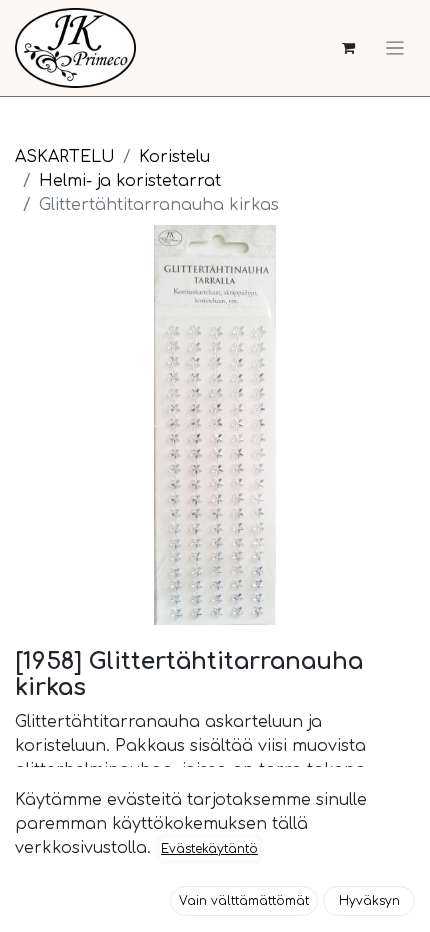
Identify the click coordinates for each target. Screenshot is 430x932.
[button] (244, 901)
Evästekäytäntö (209, 849)
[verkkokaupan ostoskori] (348, 48)
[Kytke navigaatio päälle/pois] (395, 48)
